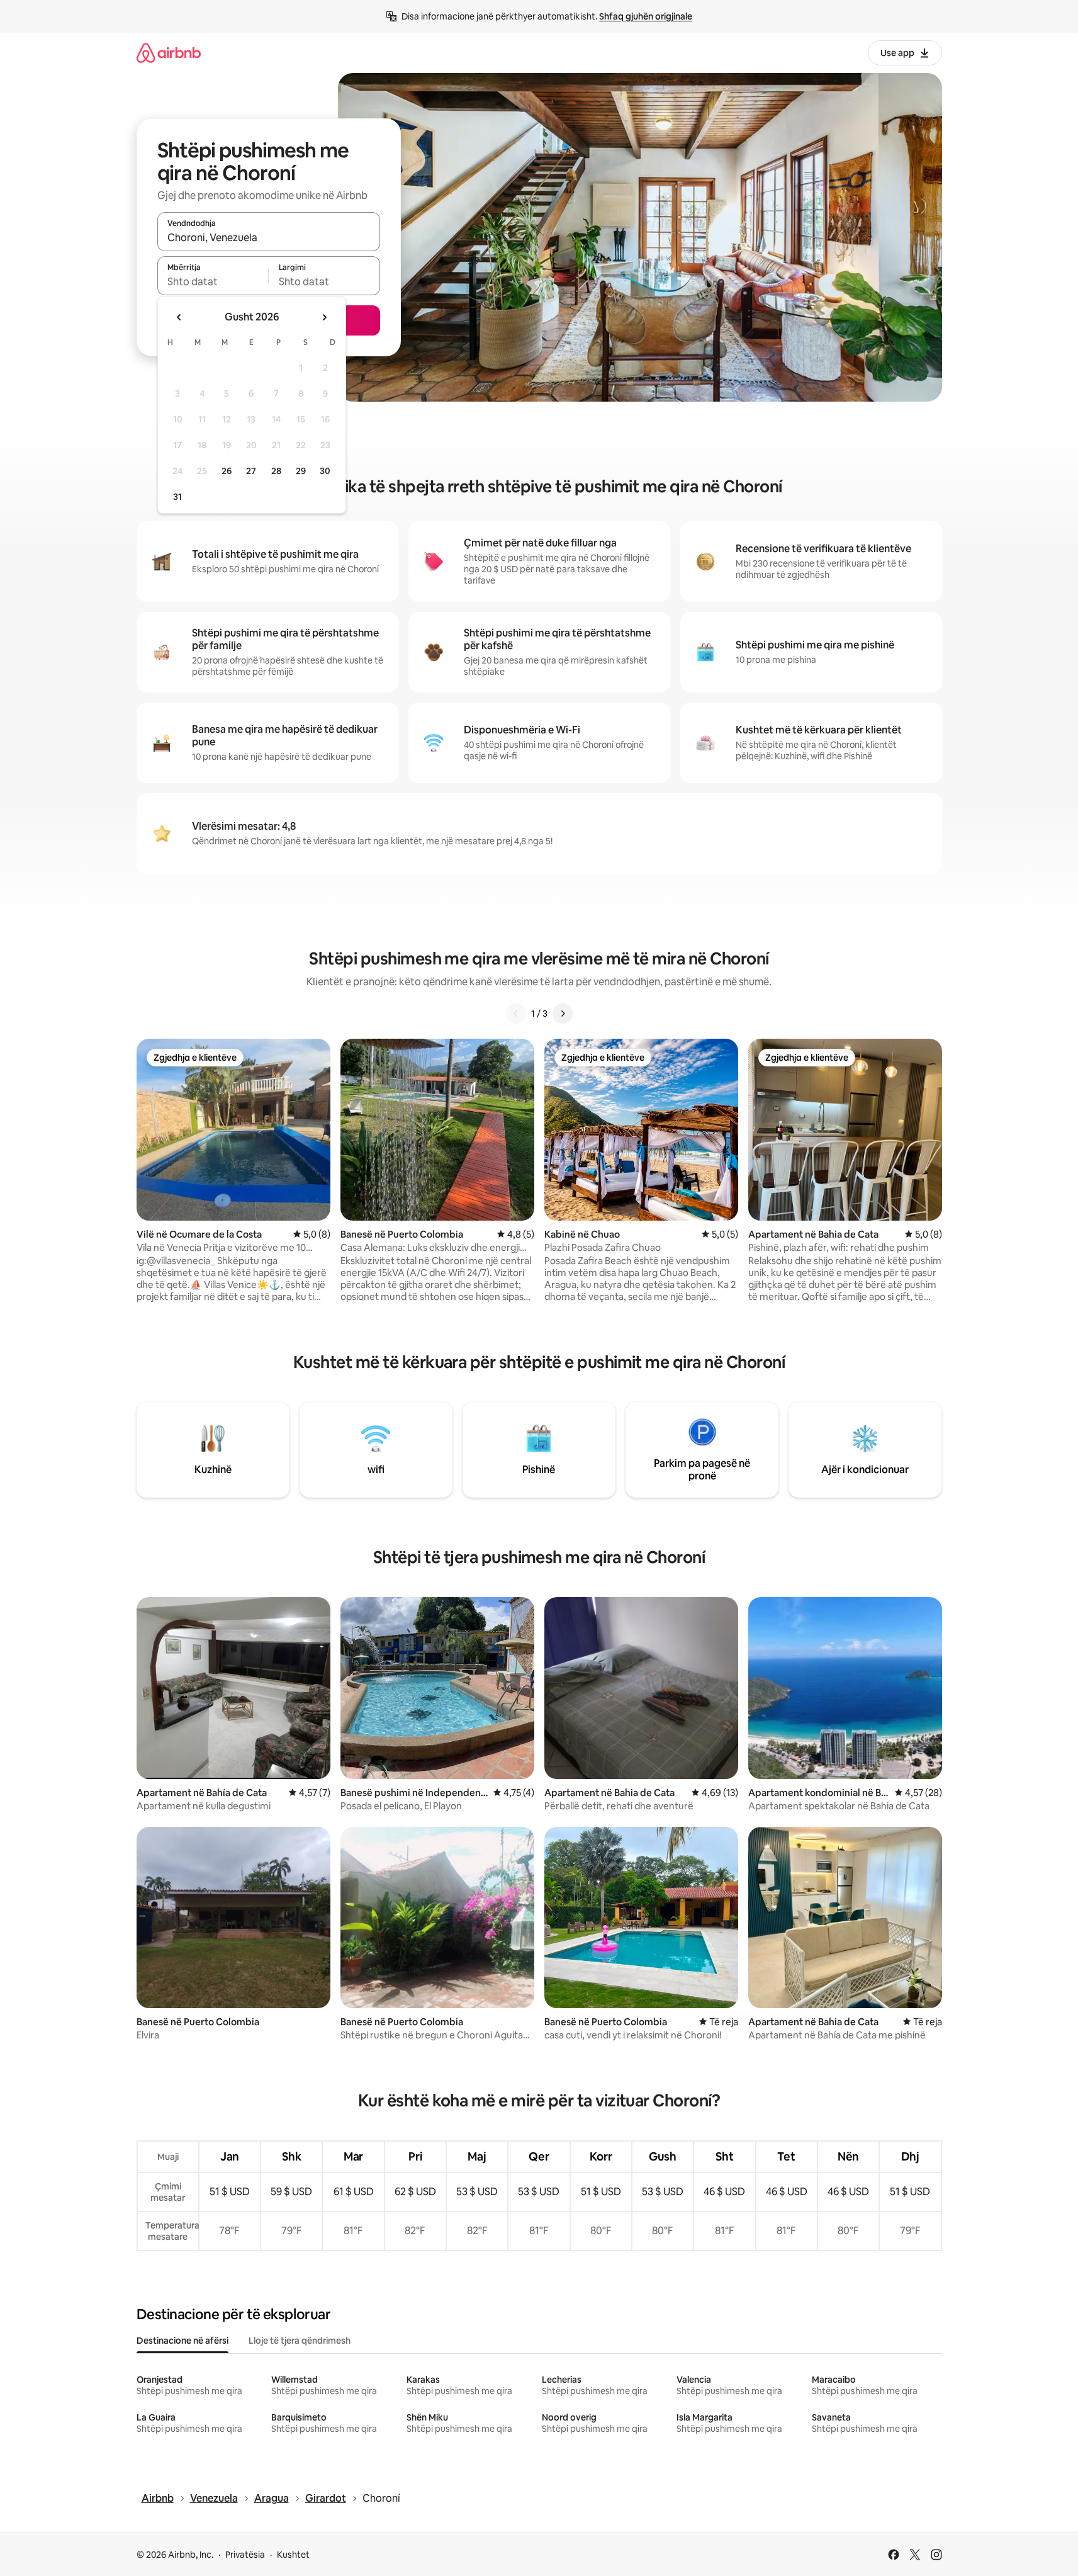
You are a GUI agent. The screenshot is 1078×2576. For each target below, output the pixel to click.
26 (227, 471)
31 (177, 497)
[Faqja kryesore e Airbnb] (169, 53)
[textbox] (213, 281)
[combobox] (269, 237)
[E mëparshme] (516, 1014)
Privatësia (245, 2555)
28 (276, 471)
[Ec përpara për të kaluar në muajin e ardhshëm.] (324, 317)
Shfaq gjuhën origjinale (646, 16)
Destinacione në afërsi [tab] (182, 2341)
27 (251, 471)
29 (301, 471)
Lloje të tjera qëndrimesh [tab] (300, 2341)
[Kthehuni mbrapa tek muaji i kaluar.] (179, 317)
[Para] (563, 1014)
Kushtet (293, 2555)
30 (325, 471)
